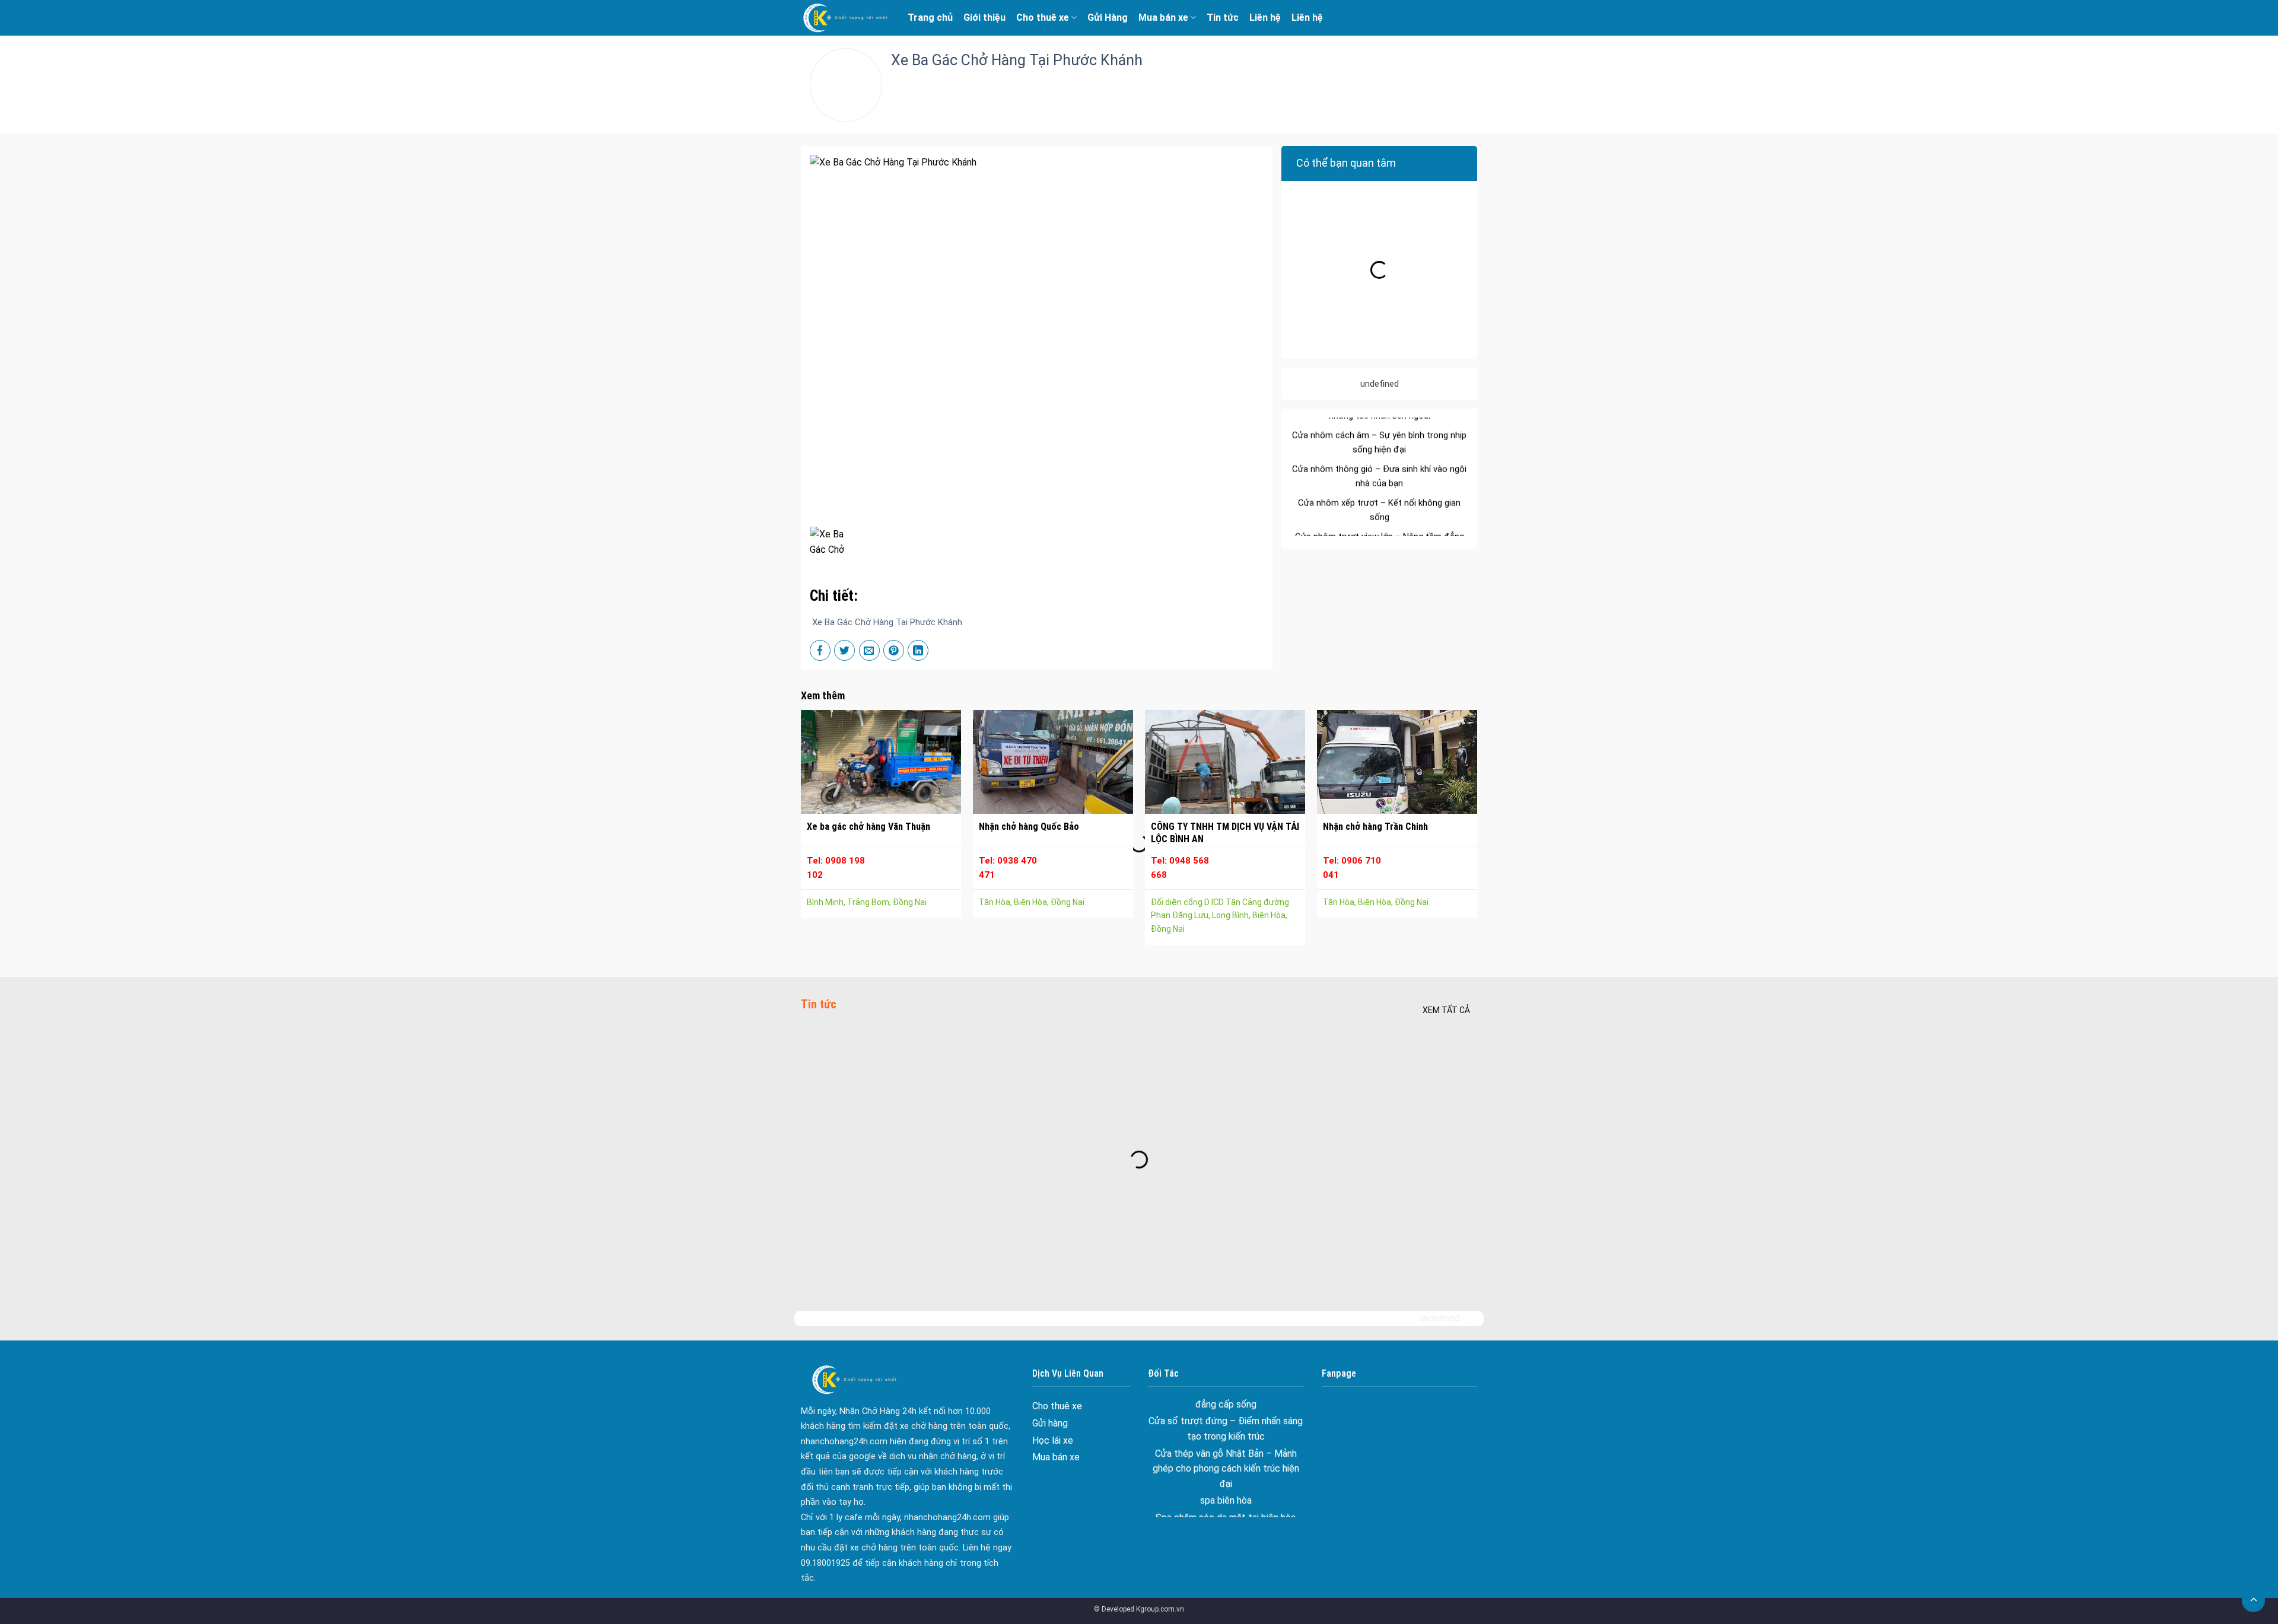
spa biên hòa (1226, 1422)
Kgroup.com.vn (1160, 1609)
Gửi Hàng (1108, 17)
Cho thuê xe (1043, 17)
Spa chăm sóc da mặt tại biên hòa (1226, 1439)
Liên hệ (1265, 17)
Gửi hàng (1050, 1423)
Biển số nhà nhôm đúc (1226, 1507)
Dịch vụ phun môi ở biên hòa (1226, 1490)
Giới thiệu (984, 17)
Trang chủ (930, 17)
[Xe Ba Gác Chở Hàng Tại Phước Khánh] (833, 541)
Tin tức (1223, 17)
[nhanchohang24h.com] (845, 18)
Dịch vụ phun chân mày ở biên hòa (1226, 1473)
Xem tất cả (1446, 1010)
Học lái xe (1053, 1440)
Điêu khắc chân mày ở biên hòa (1226, 1456)
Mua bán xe (1163, 17)
